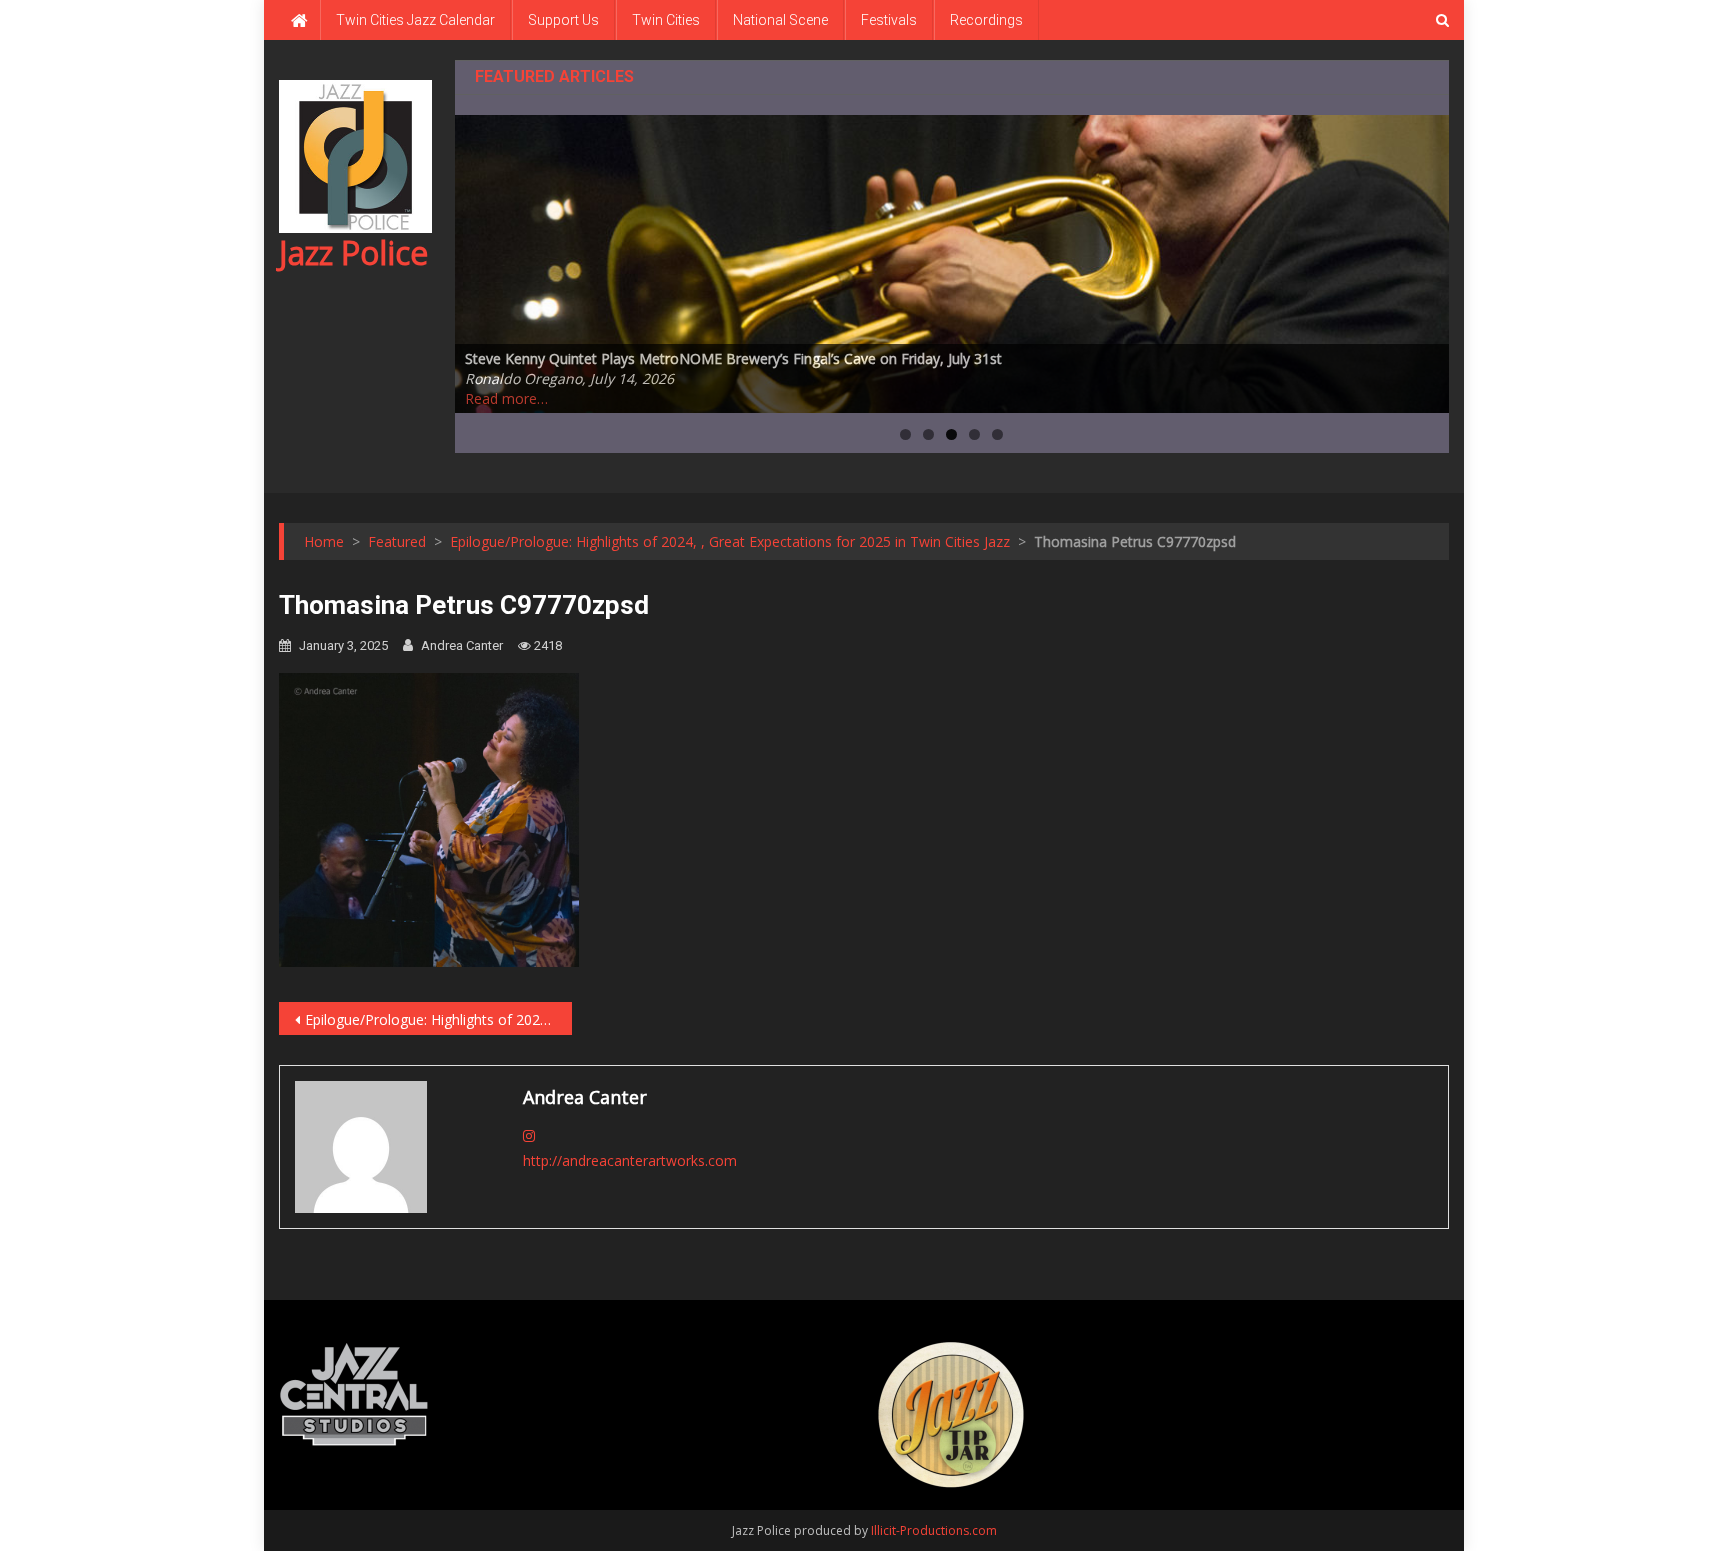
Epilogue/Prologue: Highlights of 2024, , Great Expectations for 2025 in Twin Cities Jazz (438, 1019)
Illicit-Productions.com (934, 1530)
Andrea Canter (462, 645)
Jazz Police (353, 252)
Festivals (889, 20)
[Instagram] (529, 1135)
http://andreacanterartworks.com (630, 1160)
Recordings (986, 20)
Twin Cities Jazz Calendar (415, 20)
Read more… (506, 398)
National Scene (780, 20)
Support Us (563, 20)
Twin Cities (666, 20)
